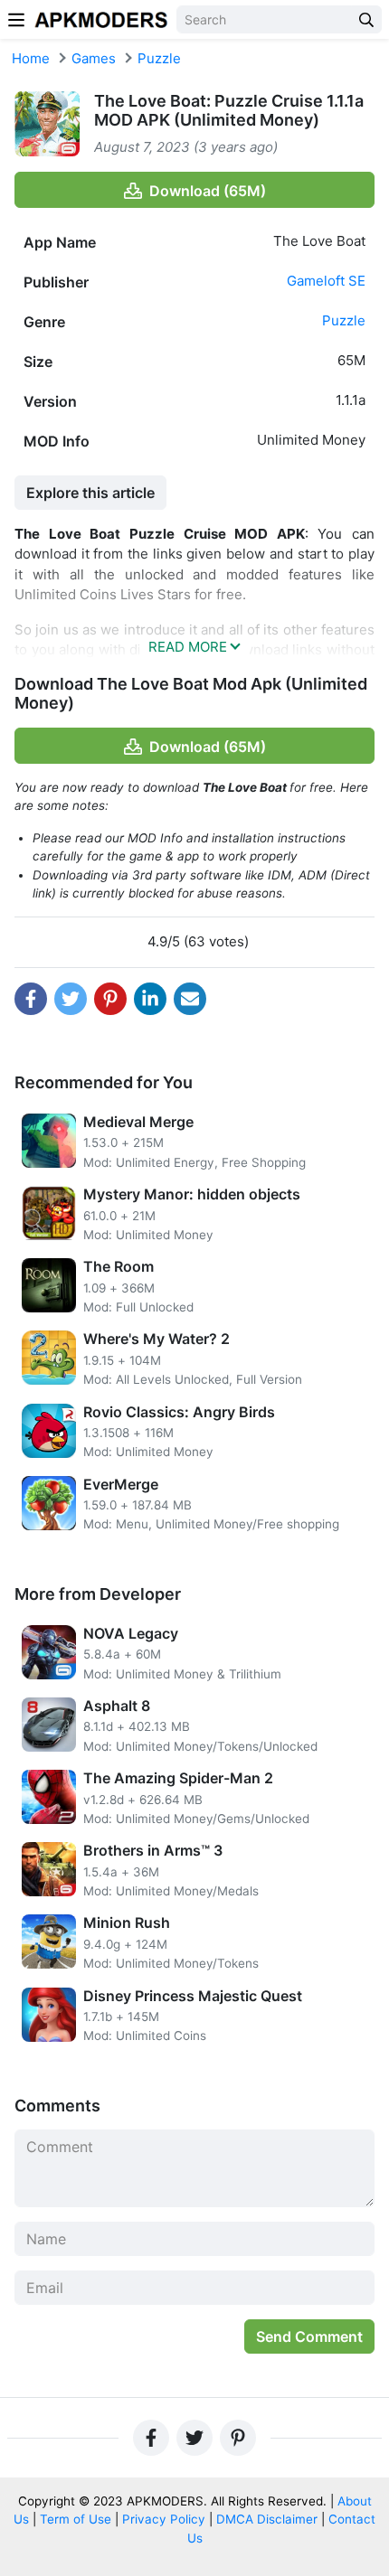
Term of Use (76, 2519)
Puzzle (159, 58)
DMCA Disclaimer (267, 2519)
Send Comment (309, 2336)
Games (94, 58)
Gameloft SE (326, 281)
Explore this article (90, 493)
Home (31, 58)
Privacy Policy (164, 2519)
